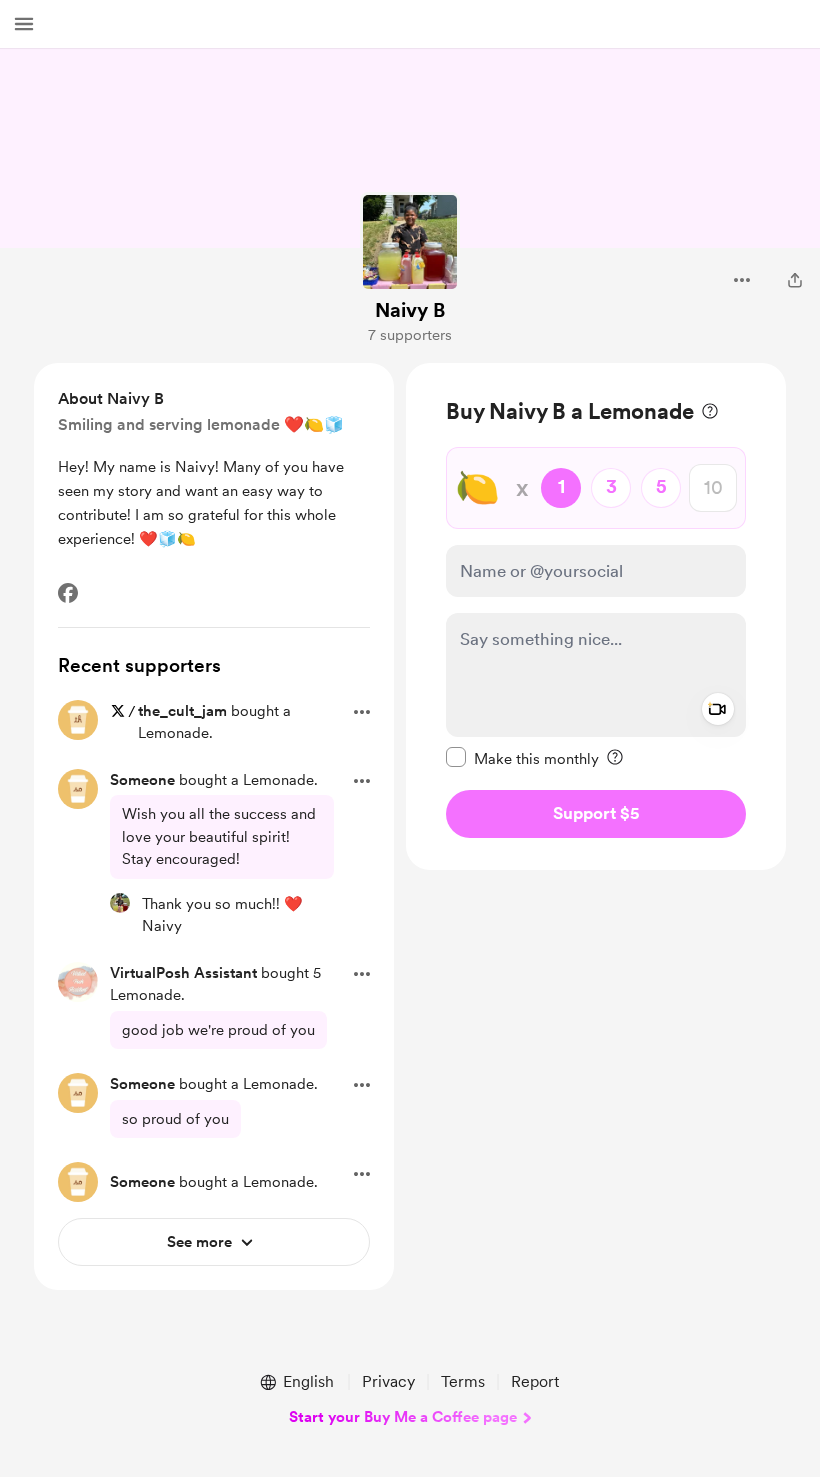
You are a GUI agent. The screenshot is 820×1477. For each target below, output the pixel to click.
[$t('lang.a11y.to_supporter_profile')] (120, 903)
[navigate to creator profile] (410, 242)
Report (535, 1381)
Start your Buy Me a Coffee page (403, 1417)
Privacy (388, 1381)
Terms (463, 1381)
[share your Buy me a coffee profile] (795, 280)
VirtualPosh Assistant (183, 973)
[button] (24, 24)
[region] (596, 616)
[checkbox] (522, 758)
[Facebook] (68, 593)
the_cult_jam (182, 711)
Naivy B (410, 310)
